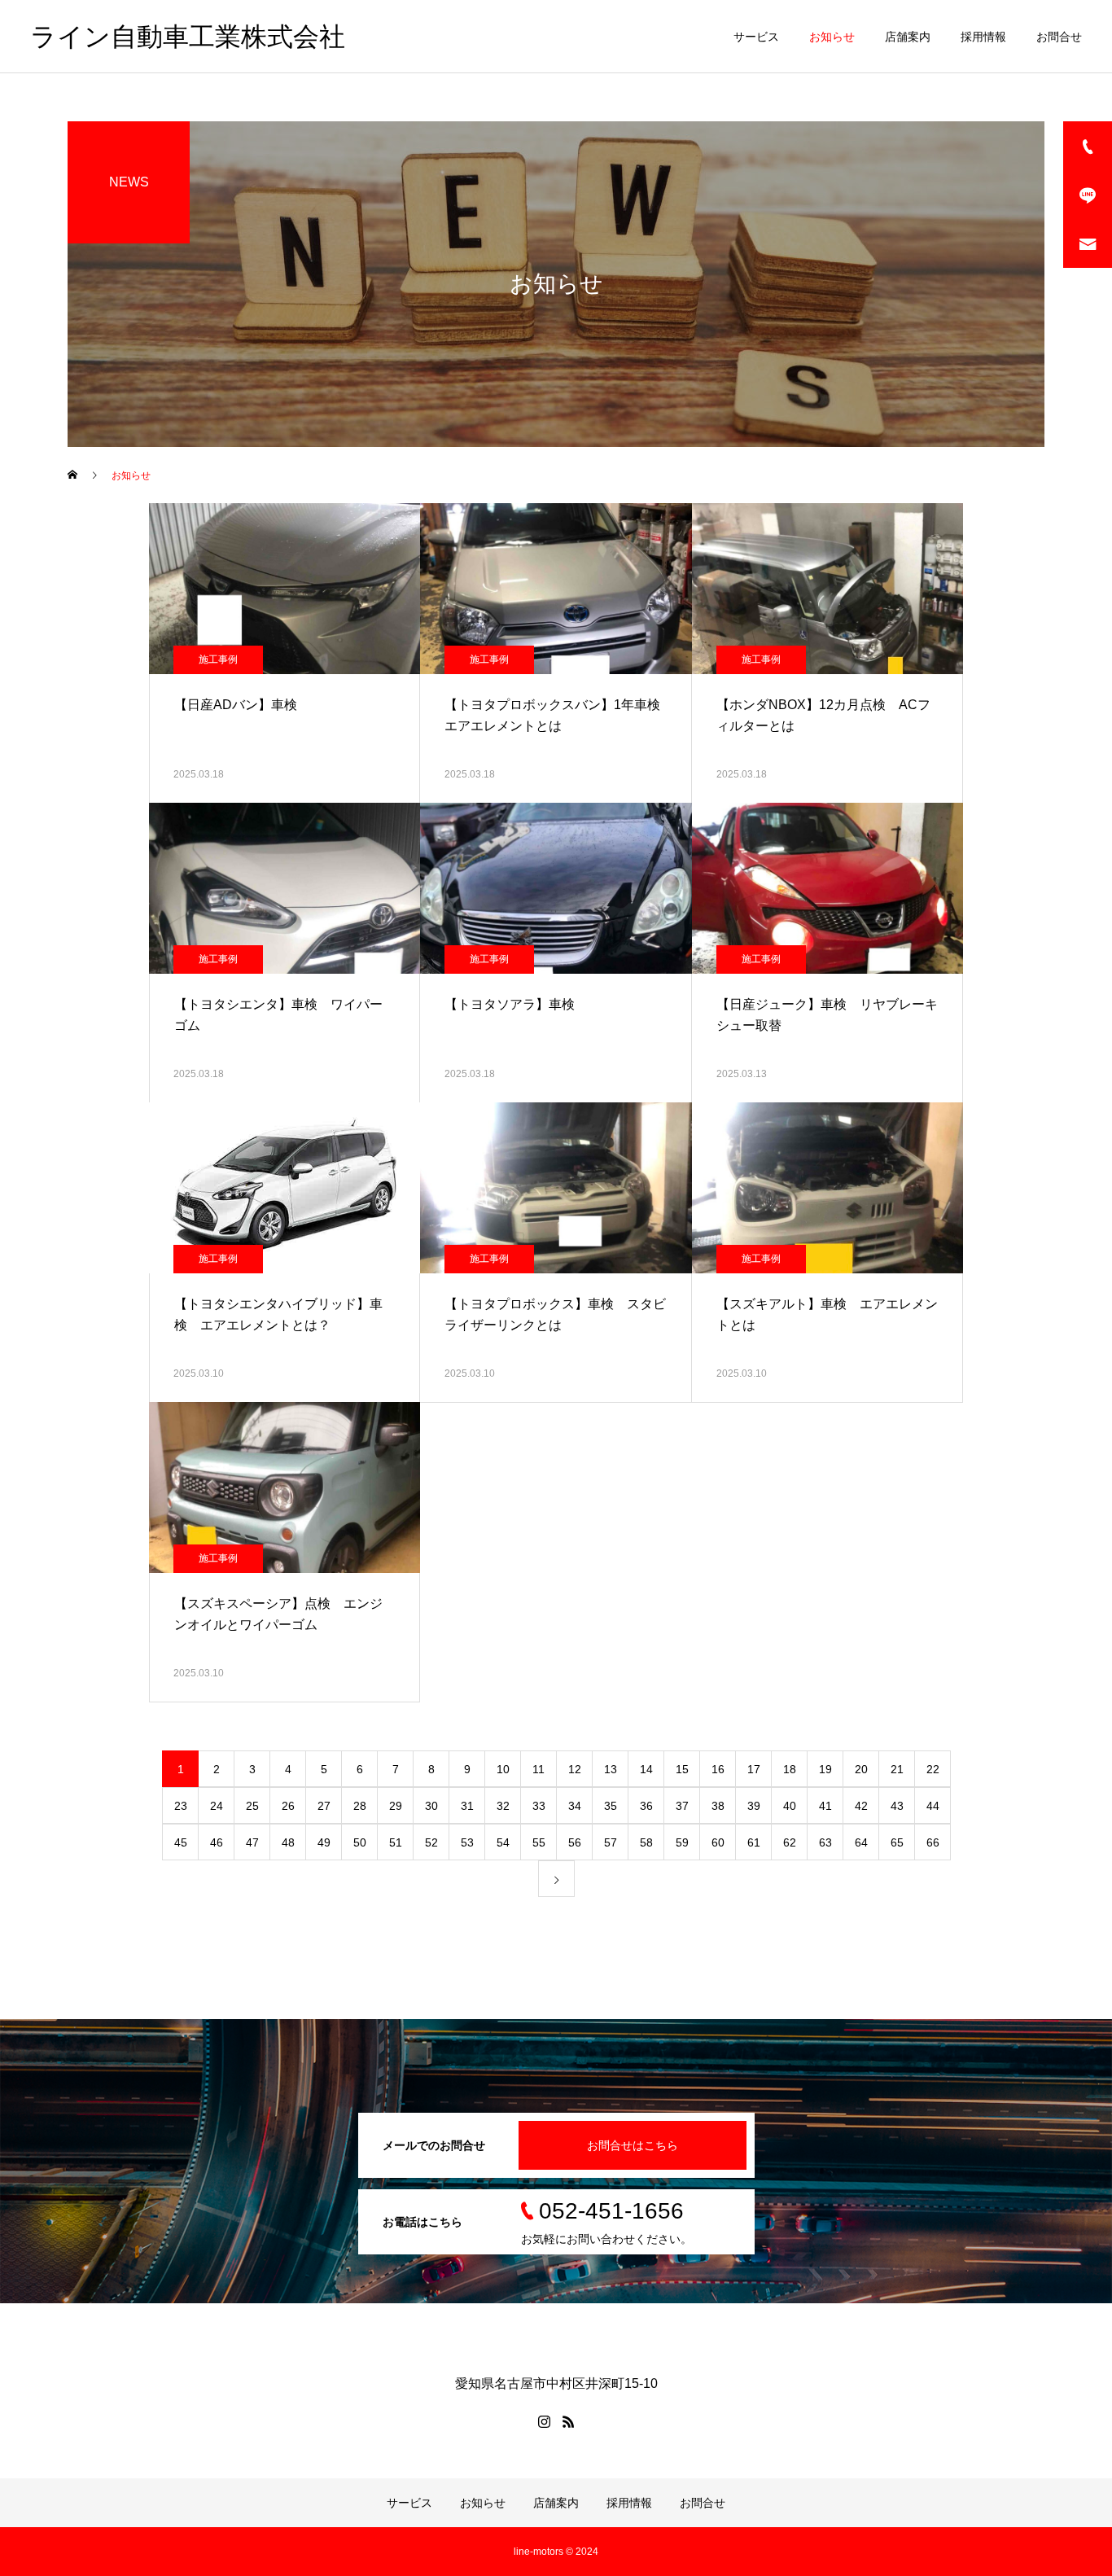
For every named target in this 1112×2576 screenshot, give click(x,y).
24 (217, 1806)
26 (288, 1806)
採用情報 (983, 37)
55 (539, 1842)
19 (825, 1769)
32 (503, 1806)
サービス (756, 37)
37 (682, 1806)
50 (360, 1842)
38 (718, 1806)
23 (181, 1806)
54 (503, 1842)
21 (897, 1769)
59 (682, 1842)
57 (611, 1842)
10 (503, 1769)
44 (933, 1806)
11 (538, 1769)
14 (646, 1769)
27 (324, 1806)
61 (754, 1842)
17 (754, 1769)
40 (790, 1806)
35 (611, 1806)
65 (897, 1842)
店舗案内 (908, 37)
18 (790, 1769)
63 (825, 1842)
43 (897, 1806)
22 (933, 1769)
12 (575, 1769)
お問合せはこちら (633, 2145)
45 (181, 1842)
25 (252, 1806)
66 (933, 1842)
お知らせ (832, 37)
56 (575, 1842)
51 (396, 1842)
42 (861, 1806)
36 (646, 1806)
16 (718, 1769)
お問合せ (1059, 37)
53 (467, 1842)
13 (611, 1769)
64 (861, 1842)
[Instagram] (544, 2421)
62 (790, 1842)
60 (718, 1842)
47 (252, 1842)
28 (360, 1806)
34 (575, 1806)
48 (288, 1842)
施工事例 (218, 659)
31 (467, 1806)
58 (646, 1842)
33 (539, 1806)
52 (431, 1842)
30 (431, 1806)
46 (217, 1842)
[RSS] (568, 2421)
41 (825, 1806)
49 (324, 1842)
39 (754, 1806)
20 (861, 1769)
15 (682, 1769)
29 (396, 1806)
